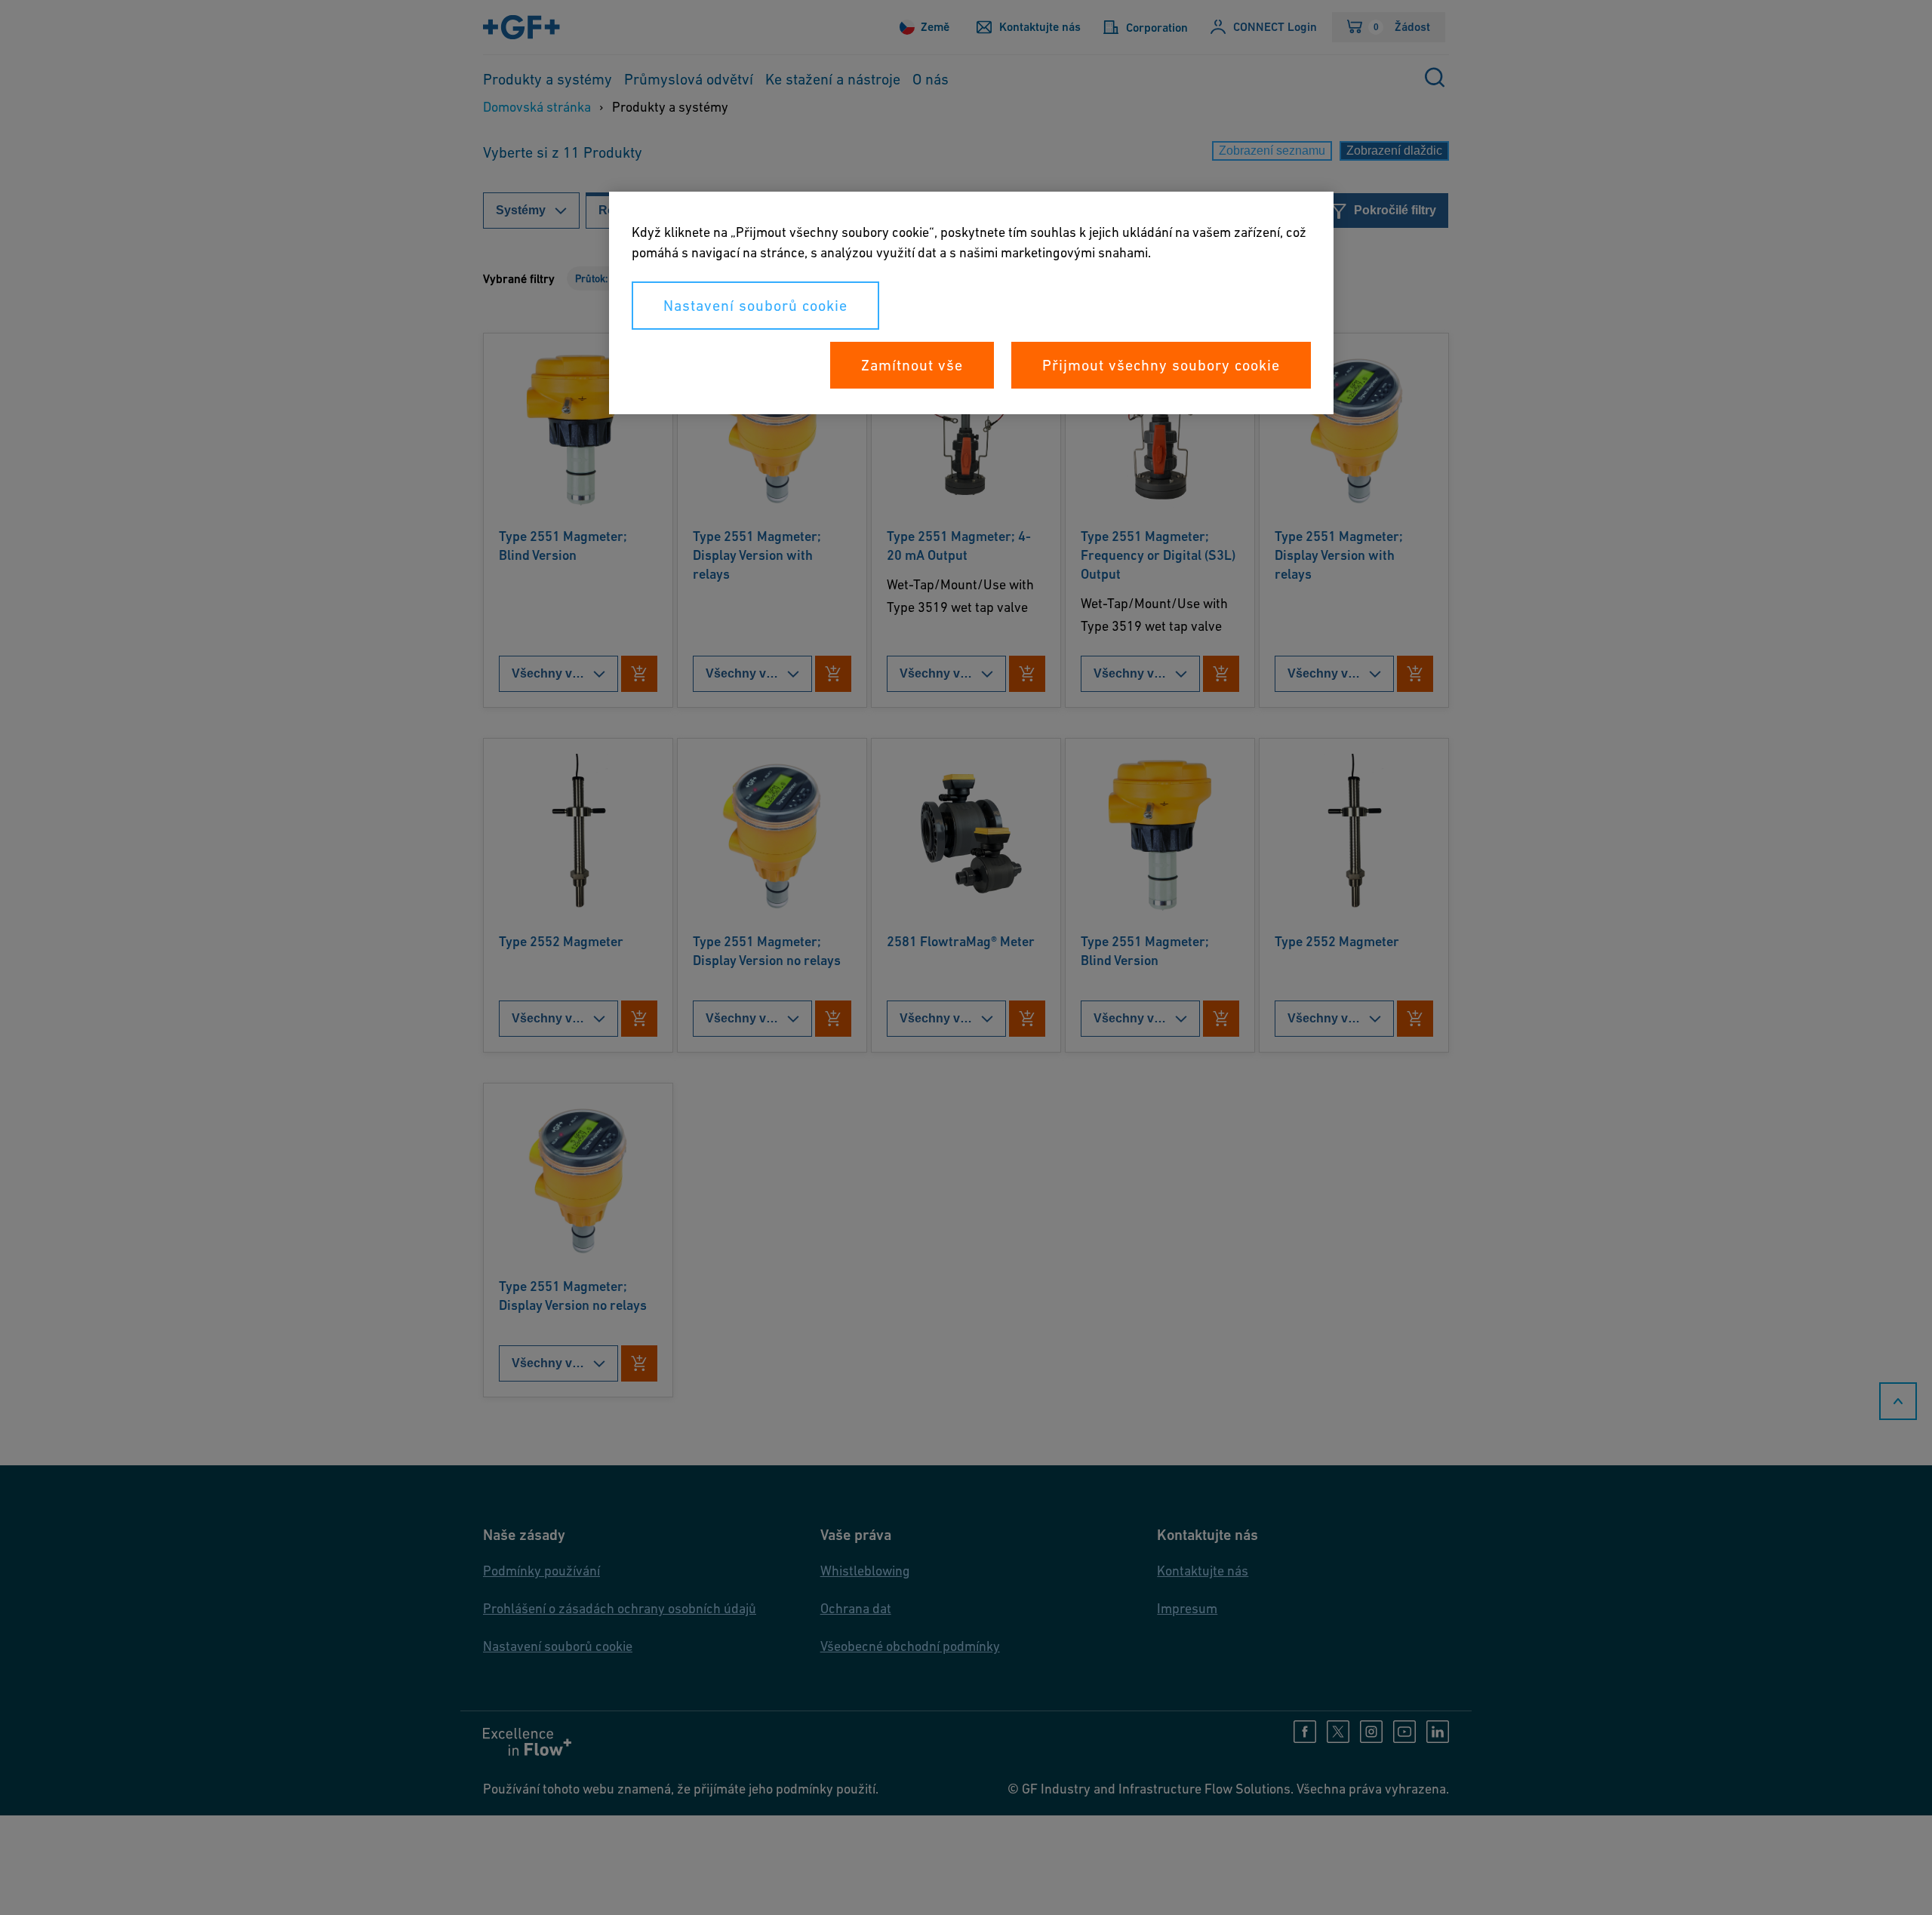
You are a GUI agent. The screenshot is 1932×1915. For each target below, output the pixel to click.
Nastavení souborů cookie (755, 306)
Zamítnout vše (912, 365)
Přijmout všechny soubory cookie (1161, 365)
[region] (971, 303)
